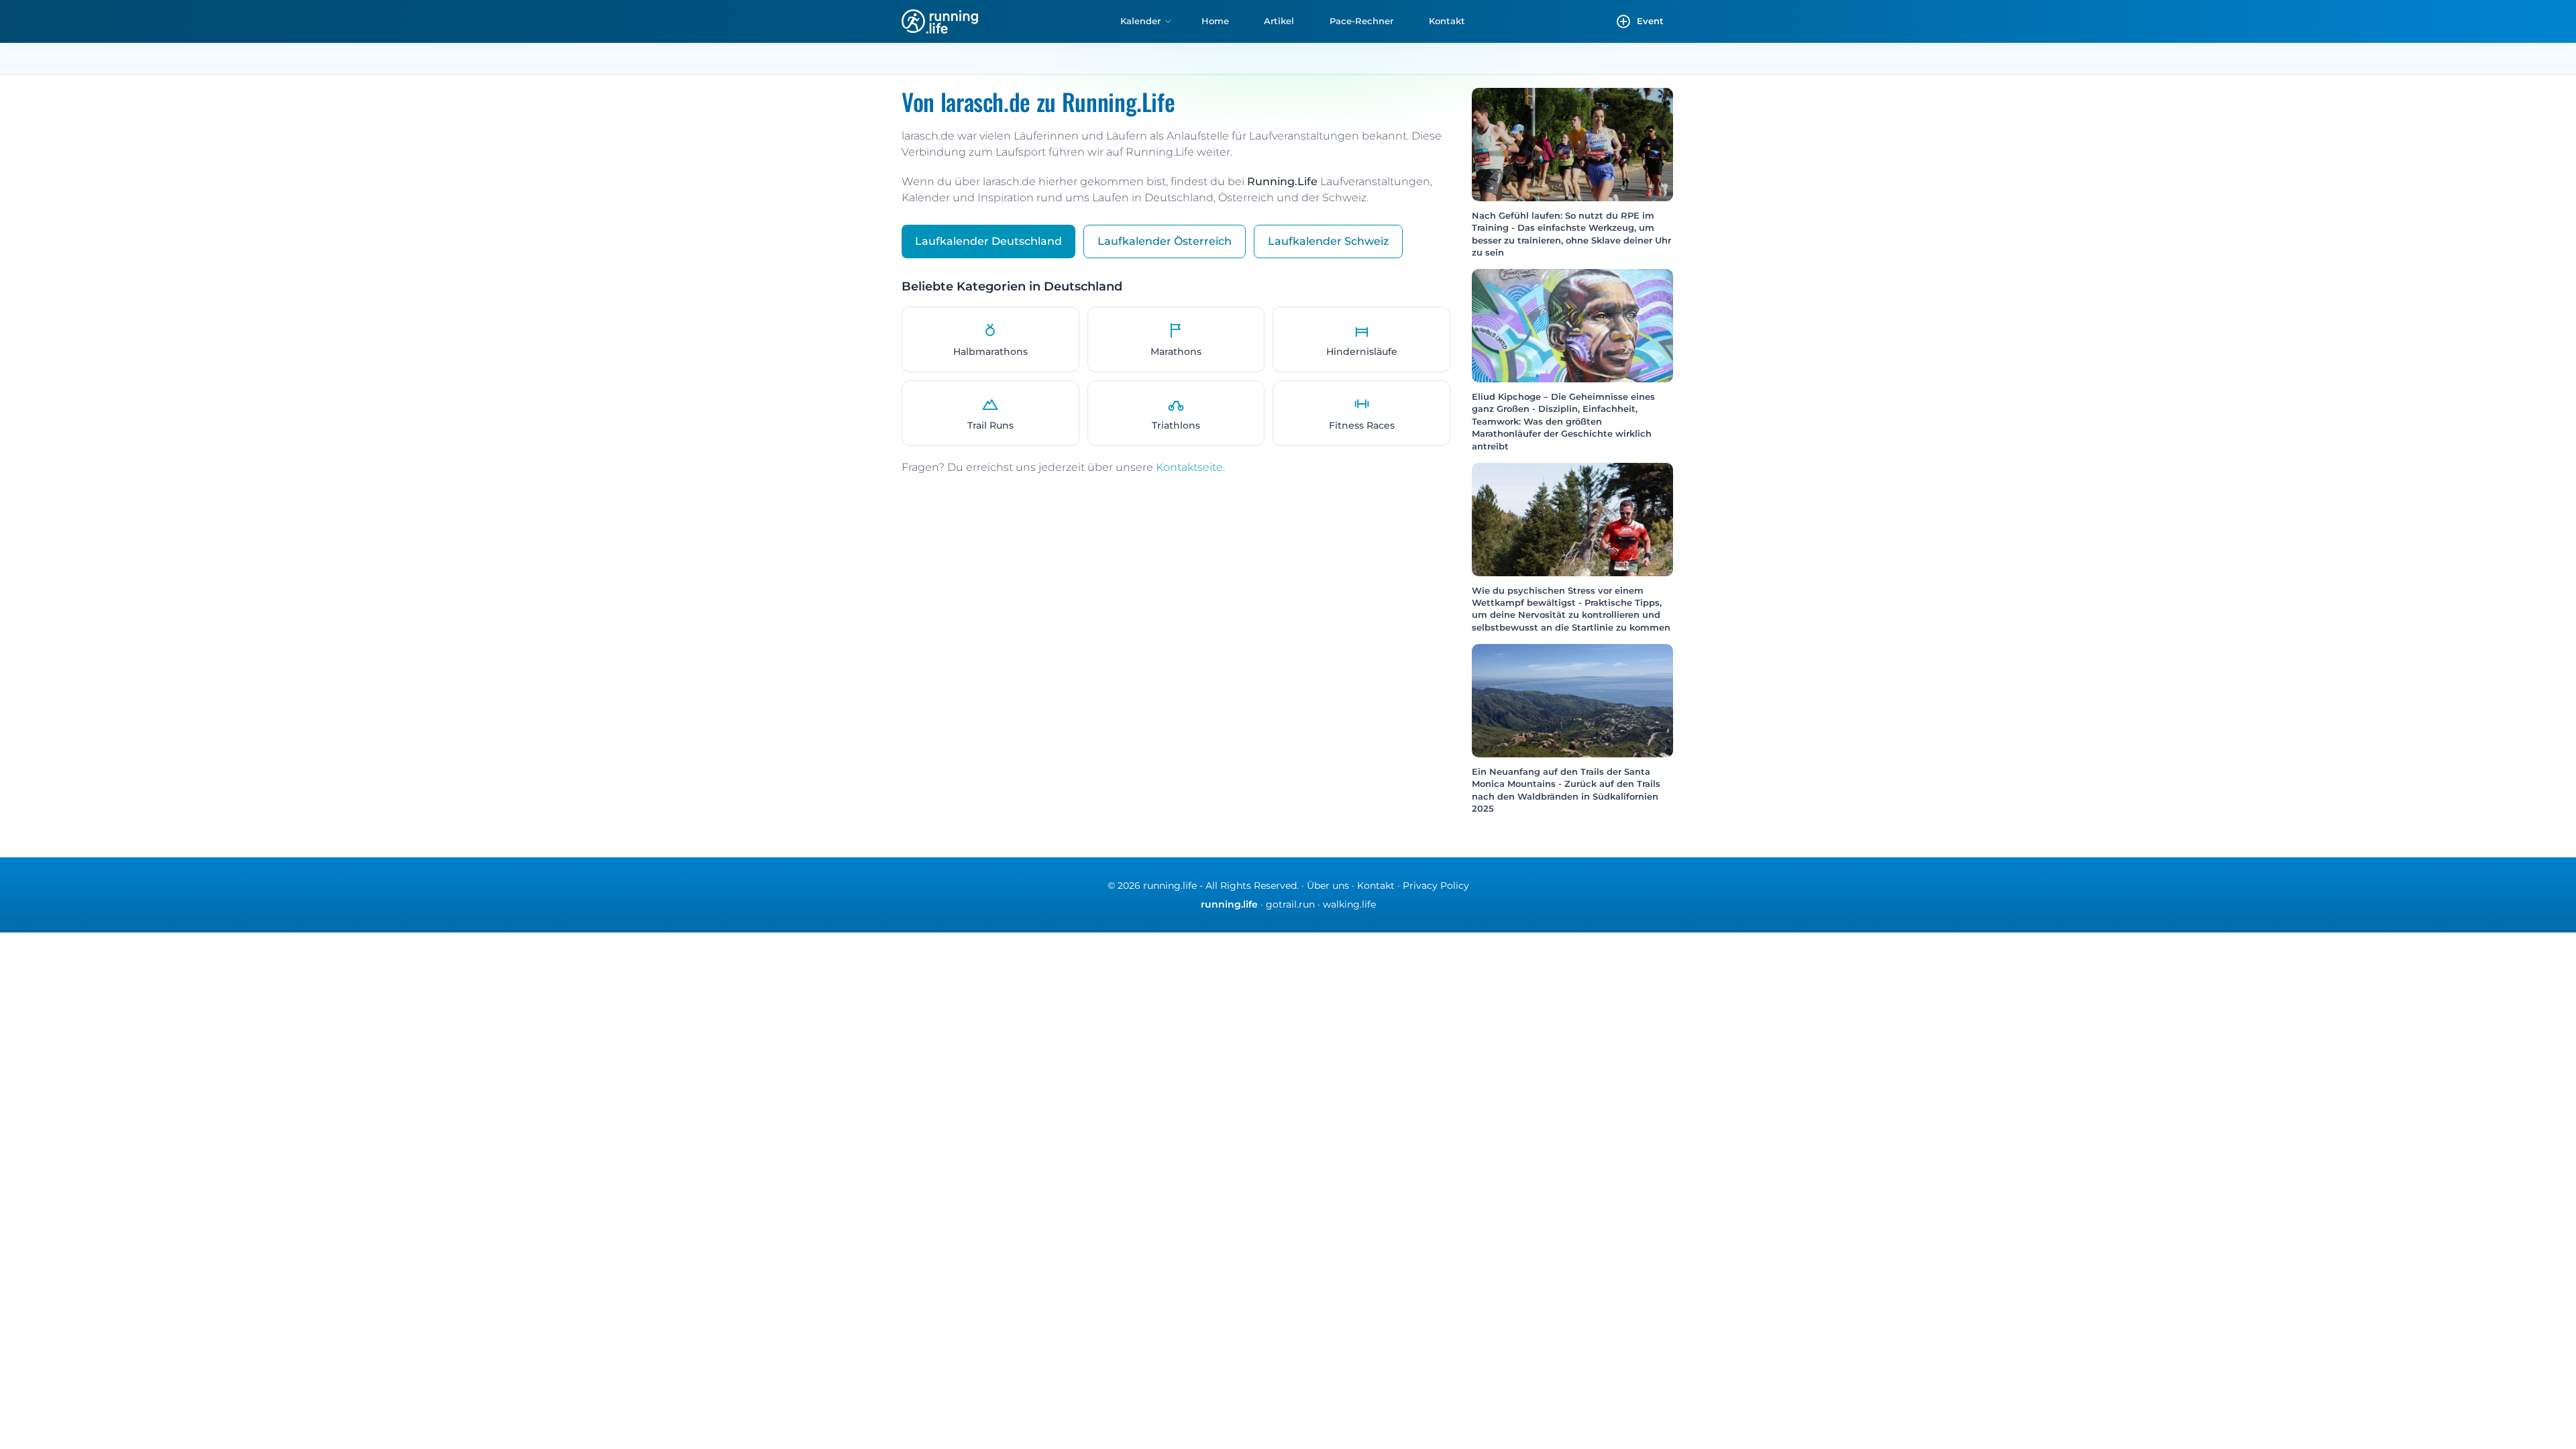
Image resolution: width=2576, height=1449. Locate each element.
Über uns (1328, 885)
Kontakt (1447, 21)
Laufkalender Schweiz (1328, 241)
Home (1215, 21)
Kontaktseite (1189, 467)
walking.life (1349, 904)
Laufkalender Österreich (1165, 241)
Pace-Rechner (1361, 21)
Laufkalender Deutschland (988, 241)
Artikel (1279, 21)
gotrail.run (1290, 904)
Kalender (1140, 21)
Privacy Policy (1436, 885)
